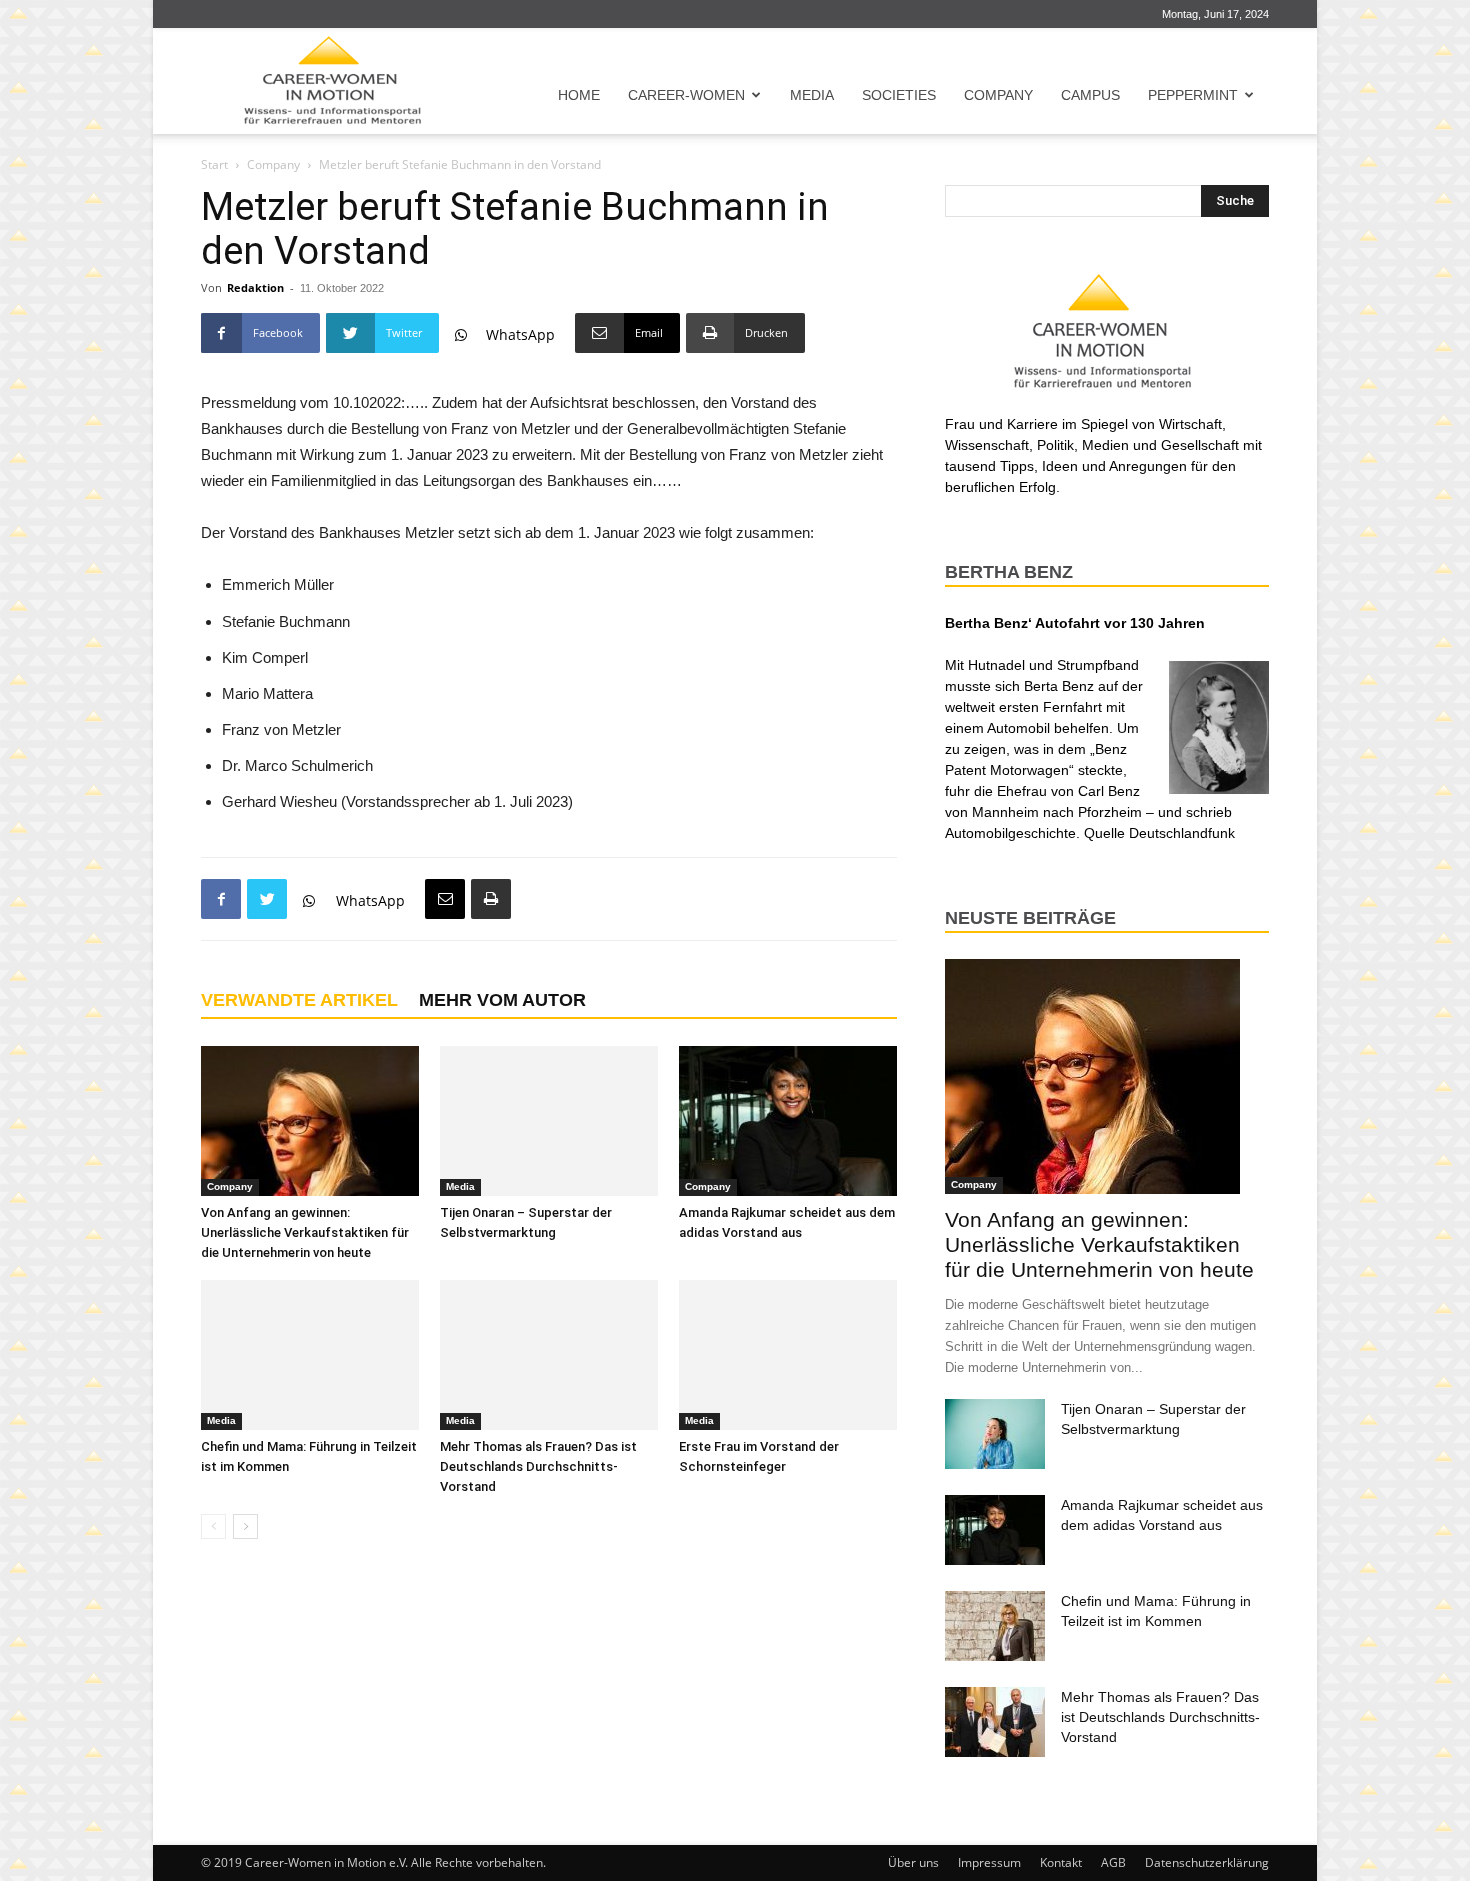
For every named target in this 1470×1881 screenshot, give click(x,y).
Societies (899, 95)
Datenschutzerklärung (1207, 1862)
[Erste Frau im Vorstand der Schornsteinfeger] (788, 1355)
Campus (1090, 95)
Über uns (913, 1862)
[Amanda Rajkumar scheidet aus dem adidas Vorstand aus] (788, 1121)
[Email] (445, 899)
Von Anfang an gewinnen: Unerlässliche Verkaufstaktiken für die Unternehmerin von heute (305, 1232)
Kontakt (1061, 1862)
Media (812, 95)
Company (998, 95)
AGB (1113, 1862)
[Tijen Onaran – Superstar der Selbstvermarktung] (549, 1121)
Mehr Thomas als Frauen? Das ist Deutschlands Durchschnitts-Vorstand (538, 1466)
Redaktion (255, 287)
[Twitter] (267, 899)
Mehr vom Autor (502, 1000)
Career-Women (686, 95)
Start (214, 164)
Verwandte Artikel (299, 1000)
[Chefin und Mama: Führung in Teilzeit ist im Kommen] (310, 1355)
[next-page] (245, 1526)
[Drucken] (491, 899)
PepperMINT (1193, 95)
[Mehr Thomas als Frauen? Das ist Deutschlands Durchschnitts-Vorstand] (549, 1355)
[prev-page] (213, 1526)
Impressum (989, 1862)
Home (579, 95)
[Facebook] (221, 899)
